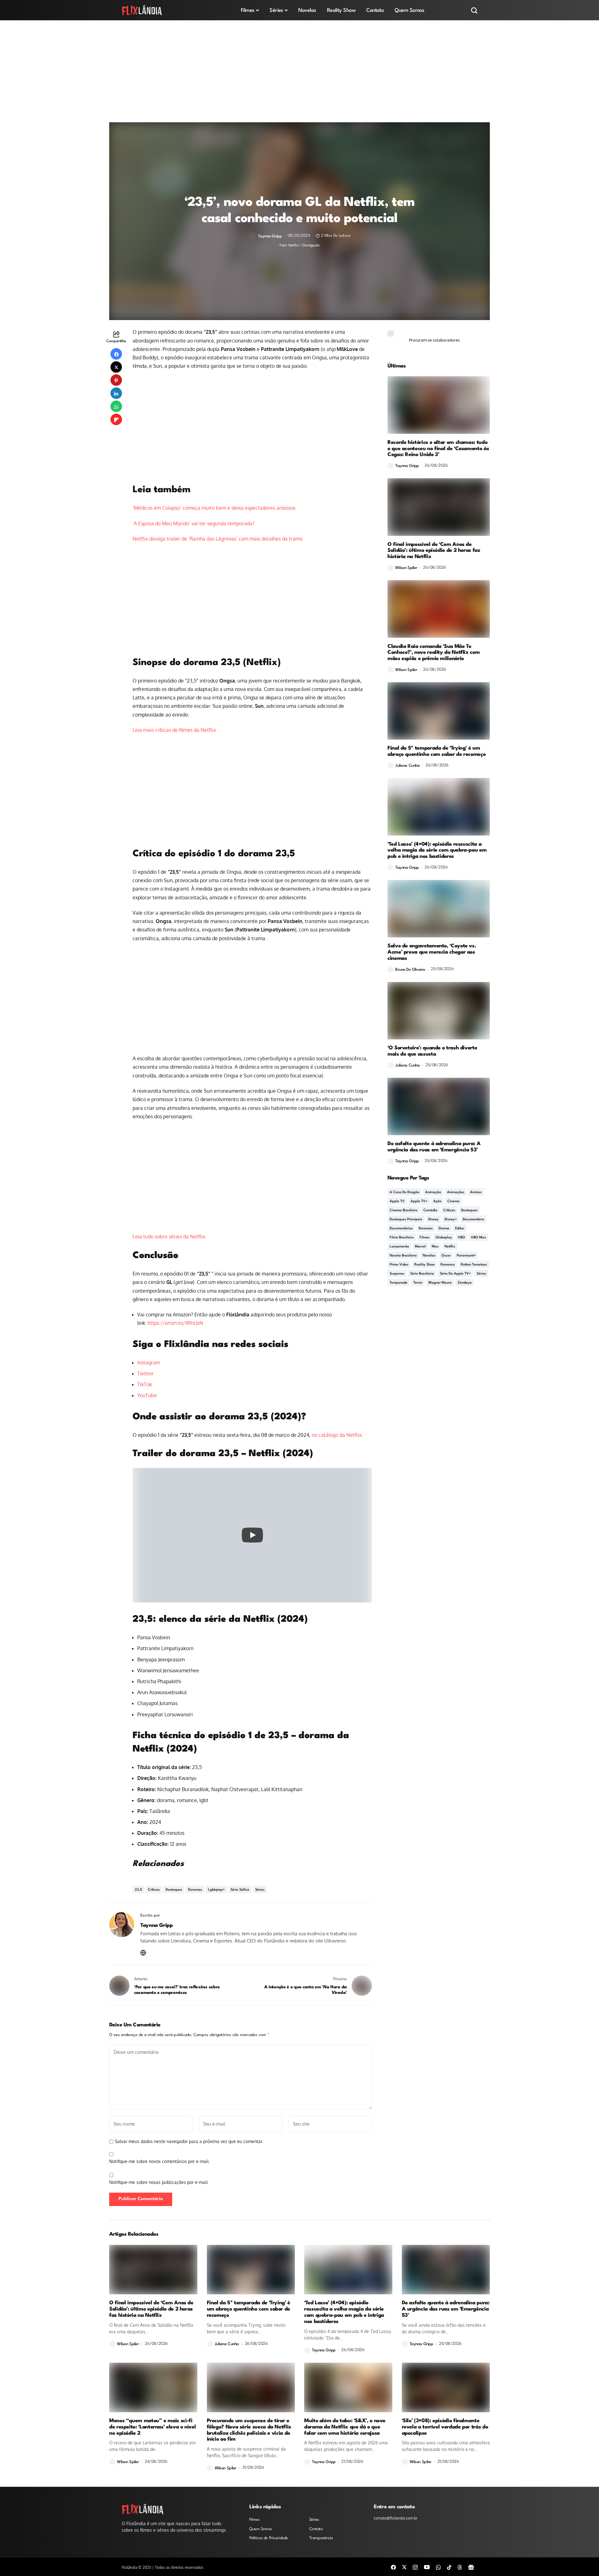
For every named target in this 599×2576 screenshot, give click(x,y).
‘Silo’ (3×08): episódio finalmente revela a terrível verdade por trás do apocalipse (445, 2427)
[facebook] (393, 2567)
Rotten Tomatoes (474, 1265)
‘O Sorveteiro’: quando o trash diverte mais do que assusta (432, 1051)
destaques (174, 1890)
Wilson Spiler (406, 568)
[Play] (252, 1535)
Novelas (429, 1256)
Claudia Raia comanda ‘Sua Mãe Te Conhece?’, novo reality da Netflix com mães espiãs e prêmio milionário (433, 653)
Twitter (146, 1373)
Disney (433, 1220)
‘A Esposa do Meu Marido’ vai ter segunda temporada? (194, 523)
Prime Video (399, 1265)
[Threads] (460, 2567)
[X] (404, 2567)
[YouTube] (427, 2567)
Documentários (401, 1229)
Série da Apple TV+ (455, 1274)
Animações (456, 1192)
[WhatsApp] (438, 2567)
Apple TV (397, 1201)
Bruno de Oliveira (410, 970)
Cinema (453, 1201)
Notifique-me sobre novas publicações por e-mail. (159, 2182)
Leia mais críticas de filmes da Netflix (174, 730)
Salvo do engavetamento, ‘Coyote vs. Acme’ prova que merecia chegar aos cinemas (432, 952)
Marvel (420, 1247)
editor (460, 1229)
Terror (418, 1283)
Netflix (450, 1247)
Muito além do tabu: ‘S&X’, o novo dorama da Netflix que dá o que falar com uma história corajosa (345, 2427)
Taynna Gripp (270, 236)
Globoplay (444, 1238)
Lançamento (399, 1247)
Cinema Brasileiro (404, 1210)
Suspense (397, 1274)
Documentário (473, 1220)
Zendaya (465, 1283)
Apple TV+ (419, 1201)
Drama (444, 1229)
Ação (437, 1201)
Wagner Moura (440, 1283)
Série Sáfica (240, 1890)
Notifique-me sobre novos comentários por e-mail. (159, 2161)
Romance (448, 1265)
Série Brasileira (422, 1274)
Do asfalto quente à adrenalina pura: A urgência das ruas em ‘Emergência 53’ (434, 1147)
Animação (433, 1192)
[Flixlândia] (142, 10)
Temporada (399, 1283)
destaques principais (406, 1220)
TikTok (145, 1384)
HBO (462, 1238)
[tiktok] (449, 2567)
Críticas (154, 1890)
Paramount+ (466, 1256)
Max (435, 1247)
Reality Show (424, 1265)
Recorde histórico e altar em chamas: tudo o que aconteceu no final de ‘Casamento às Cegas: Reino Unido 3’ (438, 449)
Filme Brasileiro (402, 1238)
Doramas (195, 1890)
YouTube (147, 1395)
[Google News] (471, 2567)
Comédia (430, 1210)
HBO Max (479, 1238)
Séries (260, 1890)
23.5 (138, 1890)
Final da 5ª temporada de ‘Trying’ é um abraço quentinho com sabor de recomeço (436, 751)
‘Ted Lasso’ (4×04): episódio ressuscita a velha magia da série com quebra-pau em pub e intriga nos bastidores (437, 851)
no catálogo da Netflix (337, 1435)
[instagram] (415, 2567)
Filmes (425, 1238)
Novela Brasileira (403, 1256)
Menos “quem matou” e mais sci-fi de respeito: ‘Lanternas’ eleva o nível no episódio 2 (152, 2427)
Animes (476, 1192)
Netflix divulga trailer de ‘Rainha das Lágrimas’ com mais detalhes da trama (218, 539)
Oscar (446, 1256)
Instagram (149, 1363)
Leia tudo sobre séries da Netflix (169, 1237)
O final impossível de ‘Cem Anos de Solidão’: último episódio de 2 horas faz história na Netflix (434, 551)
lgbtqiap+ (216, 1890)
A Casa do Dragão (404, 1192)
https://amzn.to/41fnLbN (175, 1323)
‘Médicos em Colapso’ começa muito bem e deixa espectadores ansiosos (214, 508)
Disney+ (451, 1220)
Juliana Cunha (408, 766)
